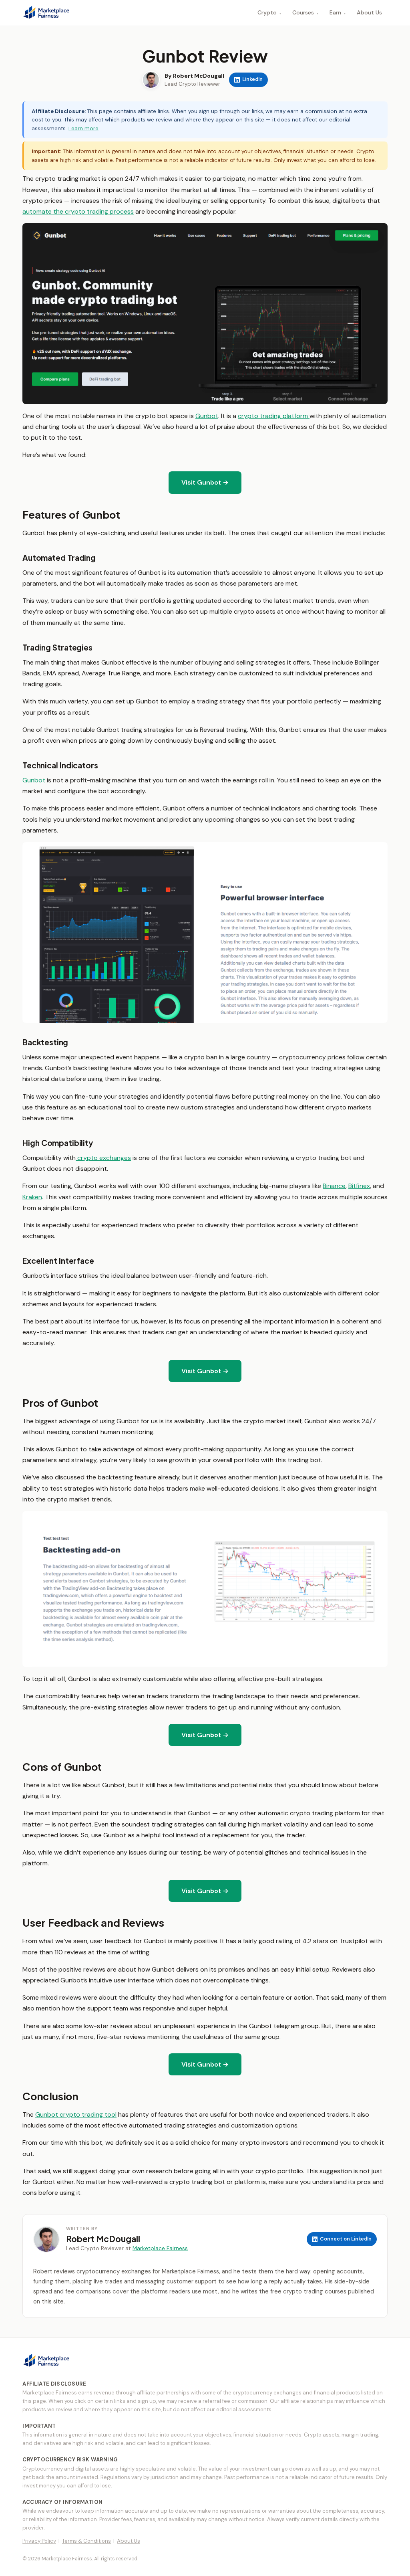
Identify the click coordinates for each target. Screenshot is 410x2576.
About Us (369, 12)
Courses (305, 12)
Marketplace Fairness (160, 2248)
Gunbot (207, 416)
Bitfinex (359, 1186)
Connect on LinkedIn (346, 2239)
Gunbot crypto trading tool (76, 2114)
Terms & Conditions (86, 2541)
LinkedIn (252, 79)
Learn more (83, 128)
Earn (338, 12)
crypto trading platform (274, 416)
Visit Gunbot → (205, 482)
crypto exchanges (103, 1158)
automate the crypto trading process (78, 211)
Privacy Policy (39, 2541)
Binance (334, 1186)
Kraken (32, 1197)
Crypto (269, 12)
